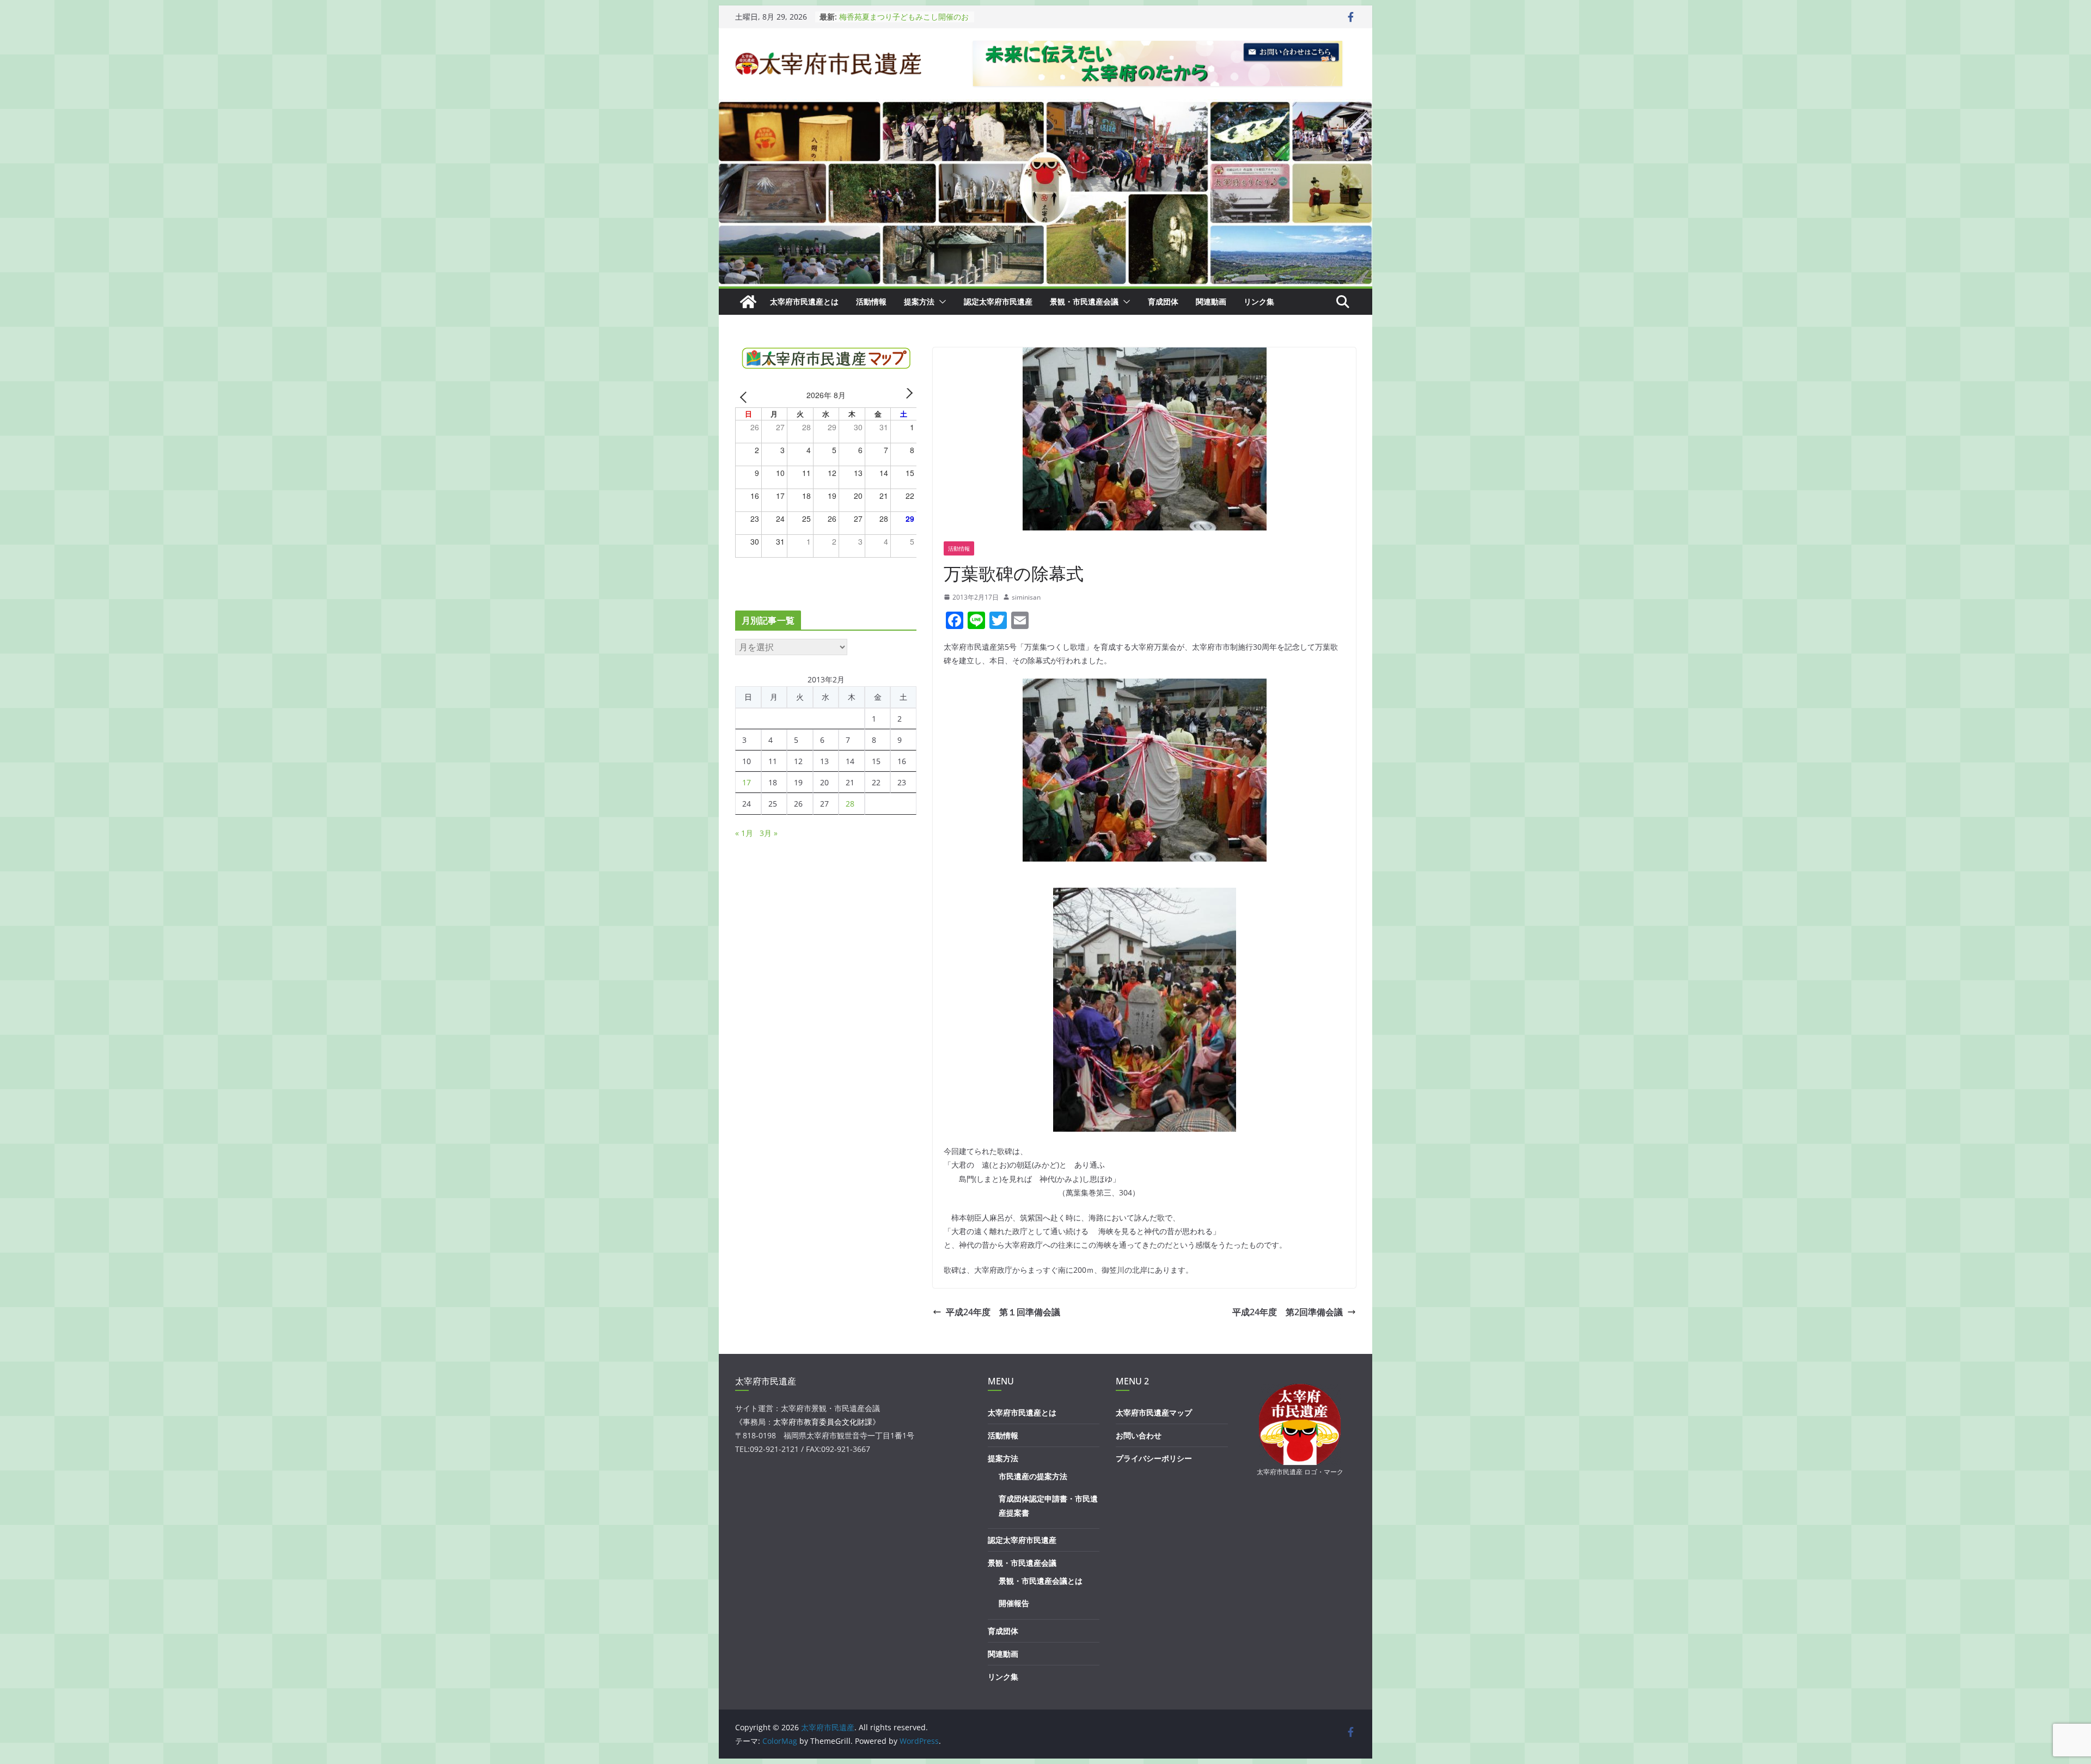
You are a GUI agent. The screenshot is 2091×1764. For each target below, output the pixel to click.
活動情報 (871, 301)
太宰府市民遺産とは (804, 301)
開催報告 (1014, 1603)
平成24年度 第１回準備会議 (1003, 1312)
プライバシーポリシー (1154, 1458)
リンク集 (1259, 301)
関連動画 (1211, 301)
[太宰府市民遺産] (748, 302)
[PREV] (745, 397)
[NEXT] (907, 397)
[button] (940, 302)
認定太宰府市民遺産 (998, 301)
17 (747, 782)
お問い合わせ (1139, 1435)
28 (850, 804)
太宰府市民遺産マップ (1154, 1412)
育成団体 (1163, 301)
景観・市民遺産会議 (1084, 301)
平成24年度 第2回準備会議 (1288, 1312)
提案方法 (919, 301)
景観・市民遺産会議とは (1041, 1581)
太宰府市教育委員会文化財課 (823, 1422)
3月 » (769, 833)
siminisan (1026, 597)
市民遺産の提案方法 (1033, 1476)
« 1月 (744, 833)
